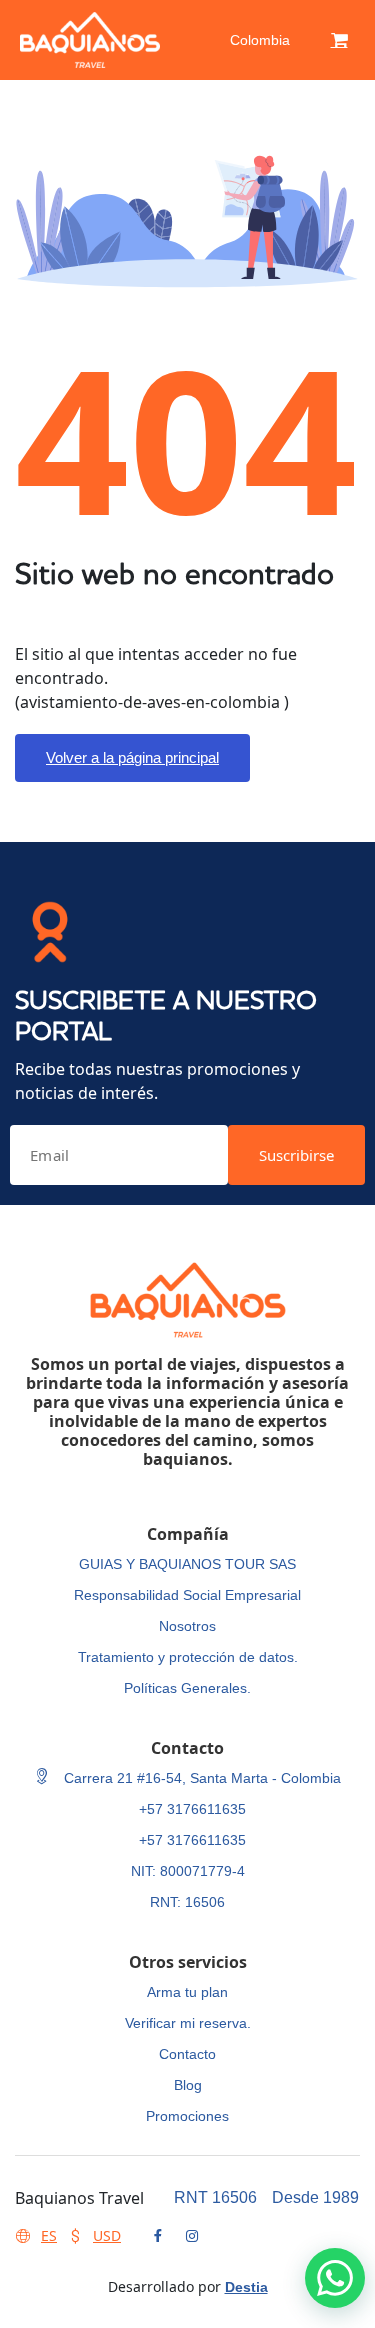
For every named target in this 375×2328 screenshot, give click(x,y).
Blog (188, 2085)
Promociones (187, 2116)
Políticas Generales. (187, 1688)
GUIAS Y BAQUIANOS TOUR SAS (187, 1564)
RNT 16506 (215, 2197)
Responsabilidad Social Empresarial (187, 1595)
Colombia (260, 40)
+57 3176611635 (192, 1809)
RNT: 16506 (187, 1902)
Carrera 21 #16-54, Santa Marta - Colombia (200, 1778)
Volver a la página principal (132, 757)
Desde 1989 (315, 2197)
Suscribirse (296, 1155)
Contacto (187, 2054)
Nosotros (187, 1626)
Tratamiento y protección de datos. (188, 1657)
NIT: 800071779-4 (188, 1871)
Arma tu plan (187, 1992)
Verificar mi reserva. (188, 2023)
